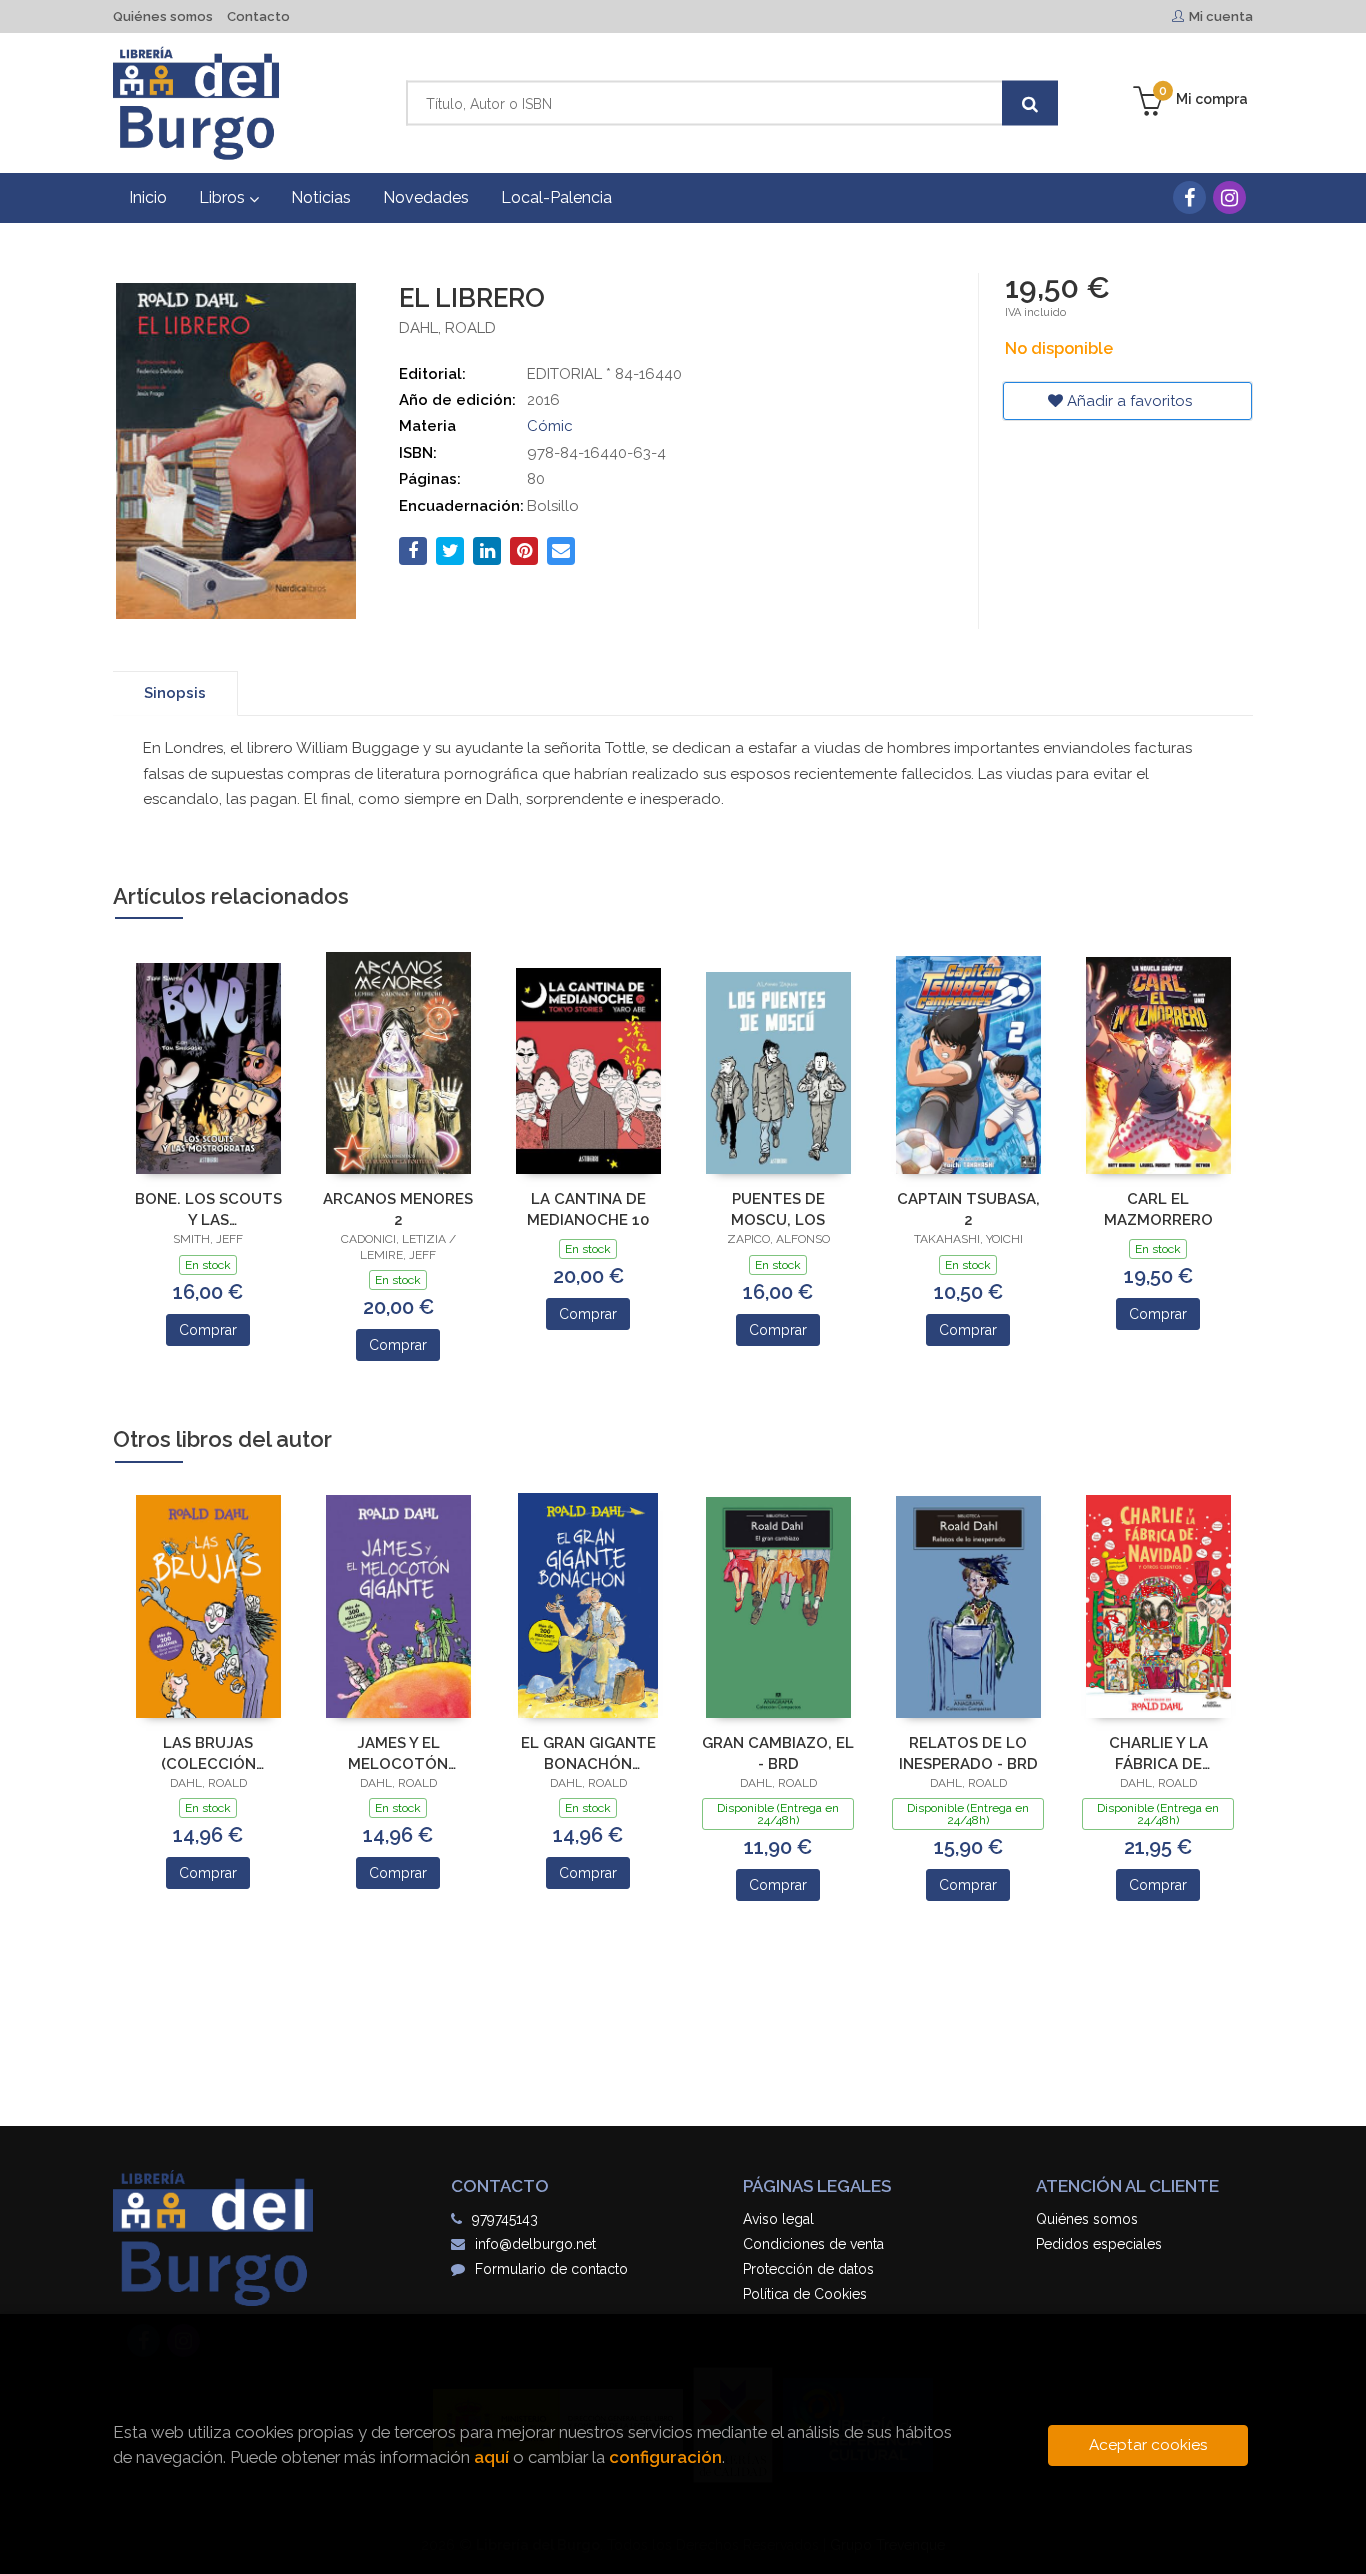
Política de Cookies (805, 2294)
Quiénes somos (163, 16)
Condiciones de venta (813, 2244)
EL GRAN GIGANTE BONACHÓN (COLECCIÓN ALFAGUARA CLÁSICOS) (588, 1753)
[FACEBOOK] (1189, 197)
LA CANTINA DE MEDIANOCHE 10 (588, 1209)
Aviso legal (778, 2219)
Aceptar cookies (1148, 2445)
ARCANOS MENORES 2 (398, 1209)
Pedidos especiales (1099, 2244)
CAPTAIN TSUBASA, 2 (968, 1209)
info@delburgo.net (535, 2244)
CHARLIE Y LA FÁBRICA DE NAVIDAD (1158, 1753)
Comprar (208, 1330)
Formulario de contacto (551, 2269)
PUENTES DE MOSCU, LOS (778, 1209)
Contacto (258, 16)
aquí (491, 2457)
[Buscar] (1030, 103)
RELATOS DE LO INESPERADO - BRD (968, 1753)
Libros (224, 197)
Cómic (550, 426)
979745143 (505, 2219)
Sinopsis (175, 693)
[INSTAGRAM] (1229, 197)
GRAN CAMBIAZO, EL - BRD (778, 1753)
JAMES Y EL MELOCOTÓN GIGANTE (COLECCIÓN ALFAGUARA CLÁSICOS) (398, 1753)
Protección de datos (808, 2269)
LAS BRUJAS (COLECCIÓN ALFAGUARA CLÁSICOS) (208, 1753)
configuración (665, 2457)
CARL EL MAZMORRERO (1158, 1209)
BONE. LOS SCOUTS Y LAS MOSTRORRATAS (208, 1209)
